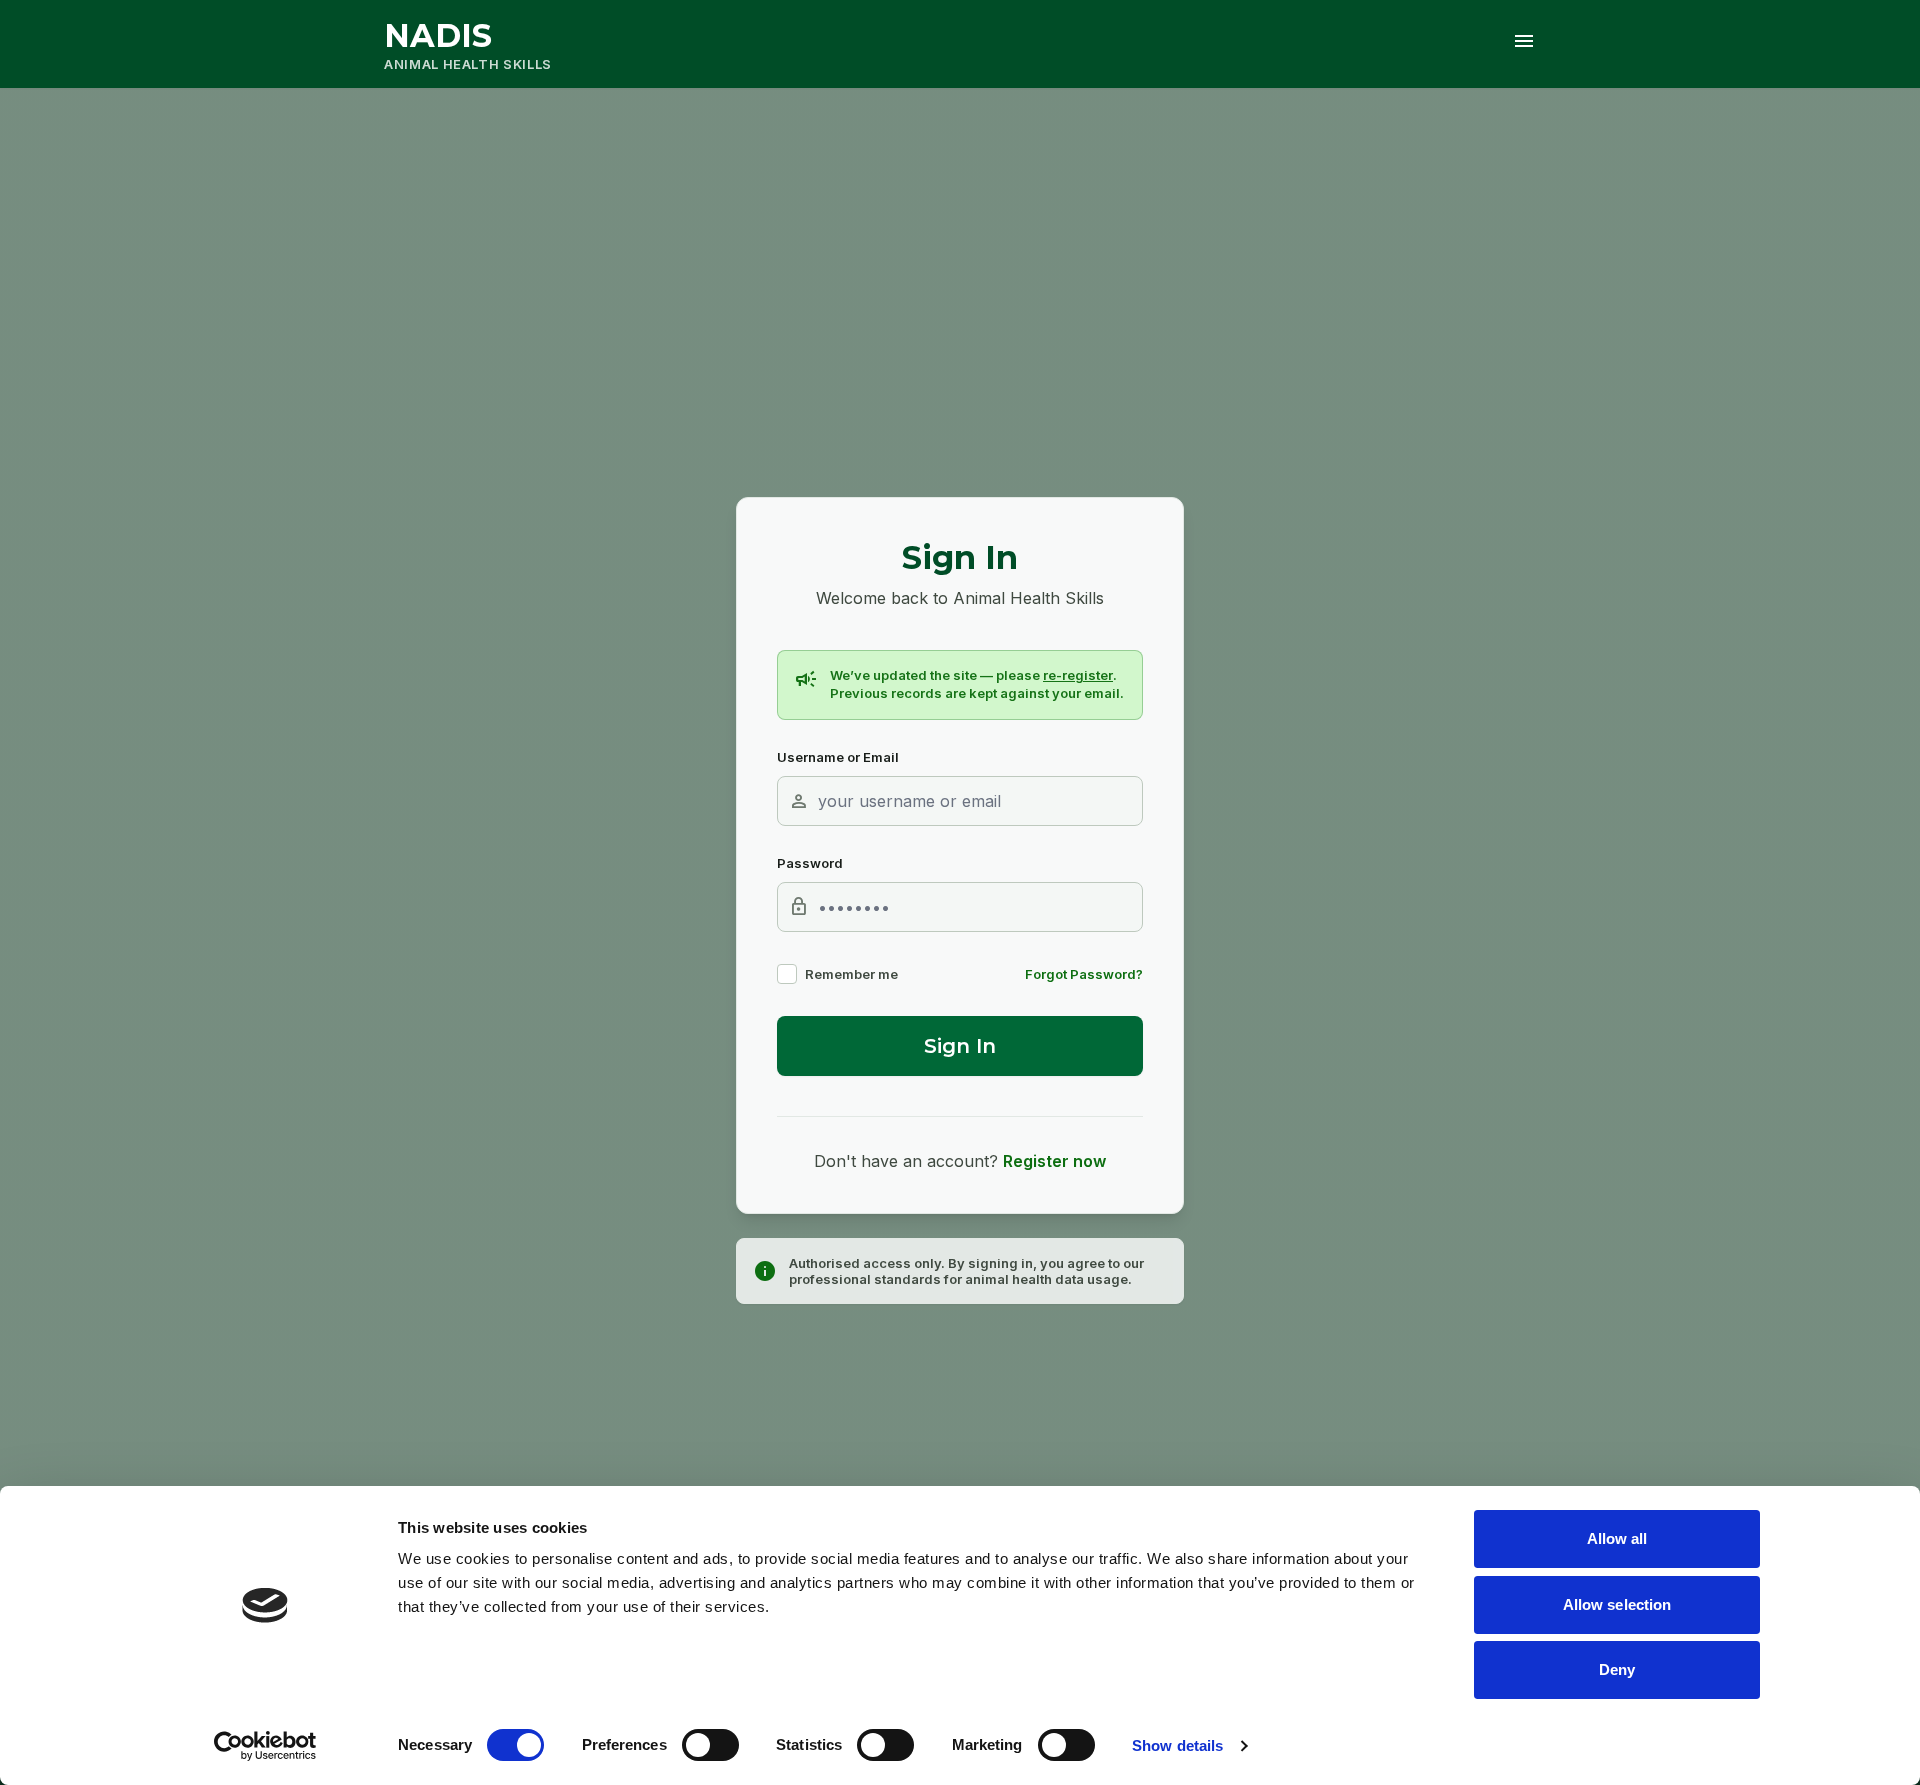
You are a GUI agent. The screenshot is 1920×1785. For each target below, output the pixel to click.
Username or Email (838, 757)
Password (810, 863)
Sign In (960, 1046)
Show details (1177, 1745)
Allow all (1617, 1538)
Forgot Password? (1084, 974)
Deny (1617, 1669)
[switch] (710, 1745)
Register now (1054, 1161)
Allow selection (1617, 1604)
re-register (1078, 675)
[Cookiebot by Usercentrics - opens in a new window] (265, 1746)
